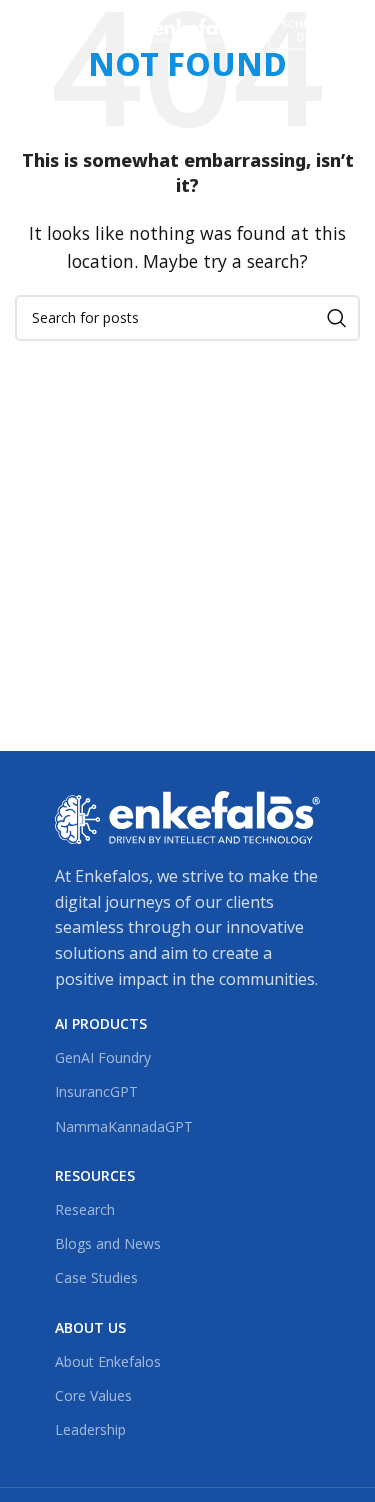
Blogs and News (108, 1243)
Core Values (93, 1395)
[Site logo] (188, 28)
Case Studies (96, 1277)
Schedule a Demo (314, 30)
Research (85, 1209)
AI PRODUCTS (101, 1023)
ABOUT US (90, 1327)
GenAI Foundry (103, 1057)
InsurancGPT (96, 1091)
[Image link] (187, 816)
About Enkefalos (108, 1361)
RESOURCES (95, 1175)
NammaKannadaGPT (124, 1126)
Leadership (90, 1429)
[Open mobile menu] (36, 30)
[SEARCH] (337, 318)
